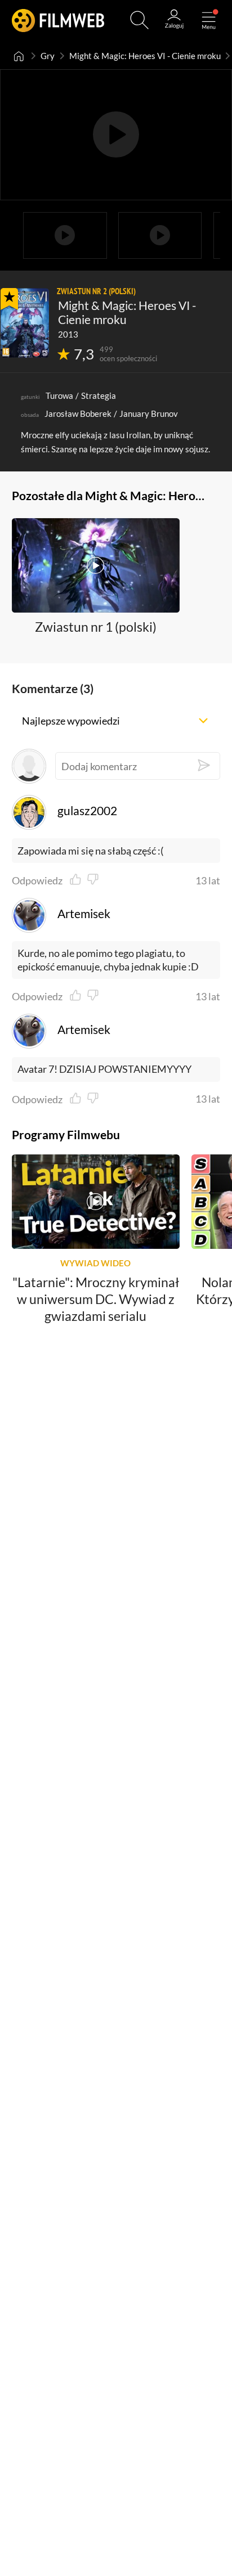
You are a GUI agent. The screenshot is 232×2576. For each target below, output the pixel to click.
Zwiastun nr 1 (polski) (96, 627)
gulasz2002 (87, 811)
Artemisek (84, 914)
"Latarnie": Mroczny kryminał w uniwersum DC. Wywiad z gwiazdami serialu (96, 1298)
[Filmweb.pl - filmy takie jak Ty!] (58, 20)
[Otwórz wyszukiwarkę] (139, 20)
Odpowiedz (37, 880)
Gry (48, 56)
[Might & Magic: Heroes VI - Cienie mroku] (25, 323)
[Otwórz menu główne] (209, 20)
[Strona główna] (19, 56)
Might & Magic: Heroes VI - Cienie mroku (145, 56)
